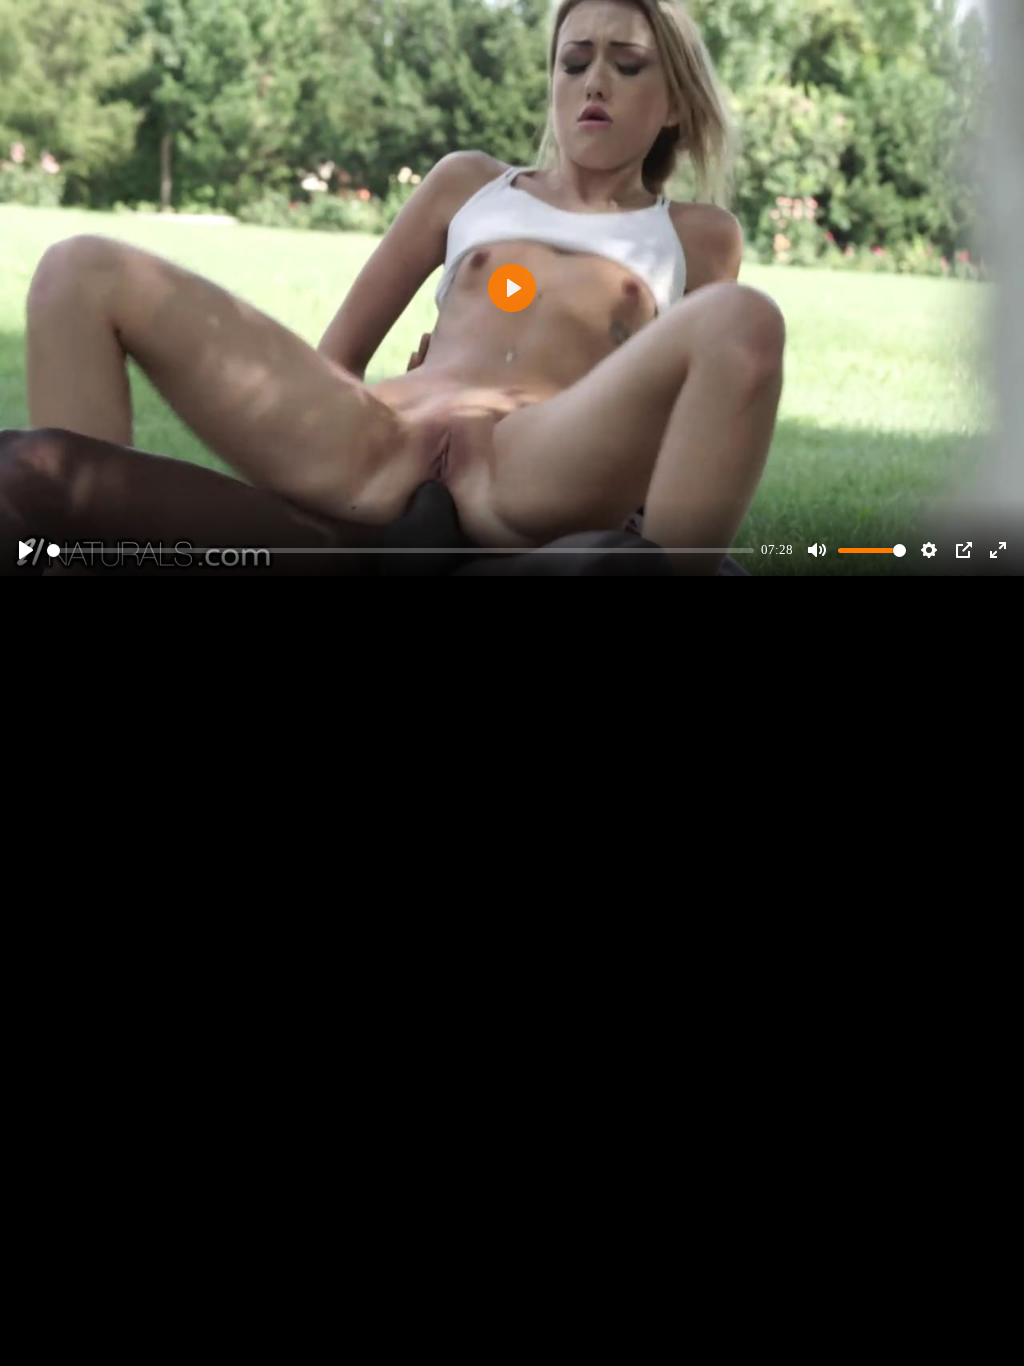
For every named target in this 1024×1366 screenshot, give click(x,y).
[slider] (400, 550)
